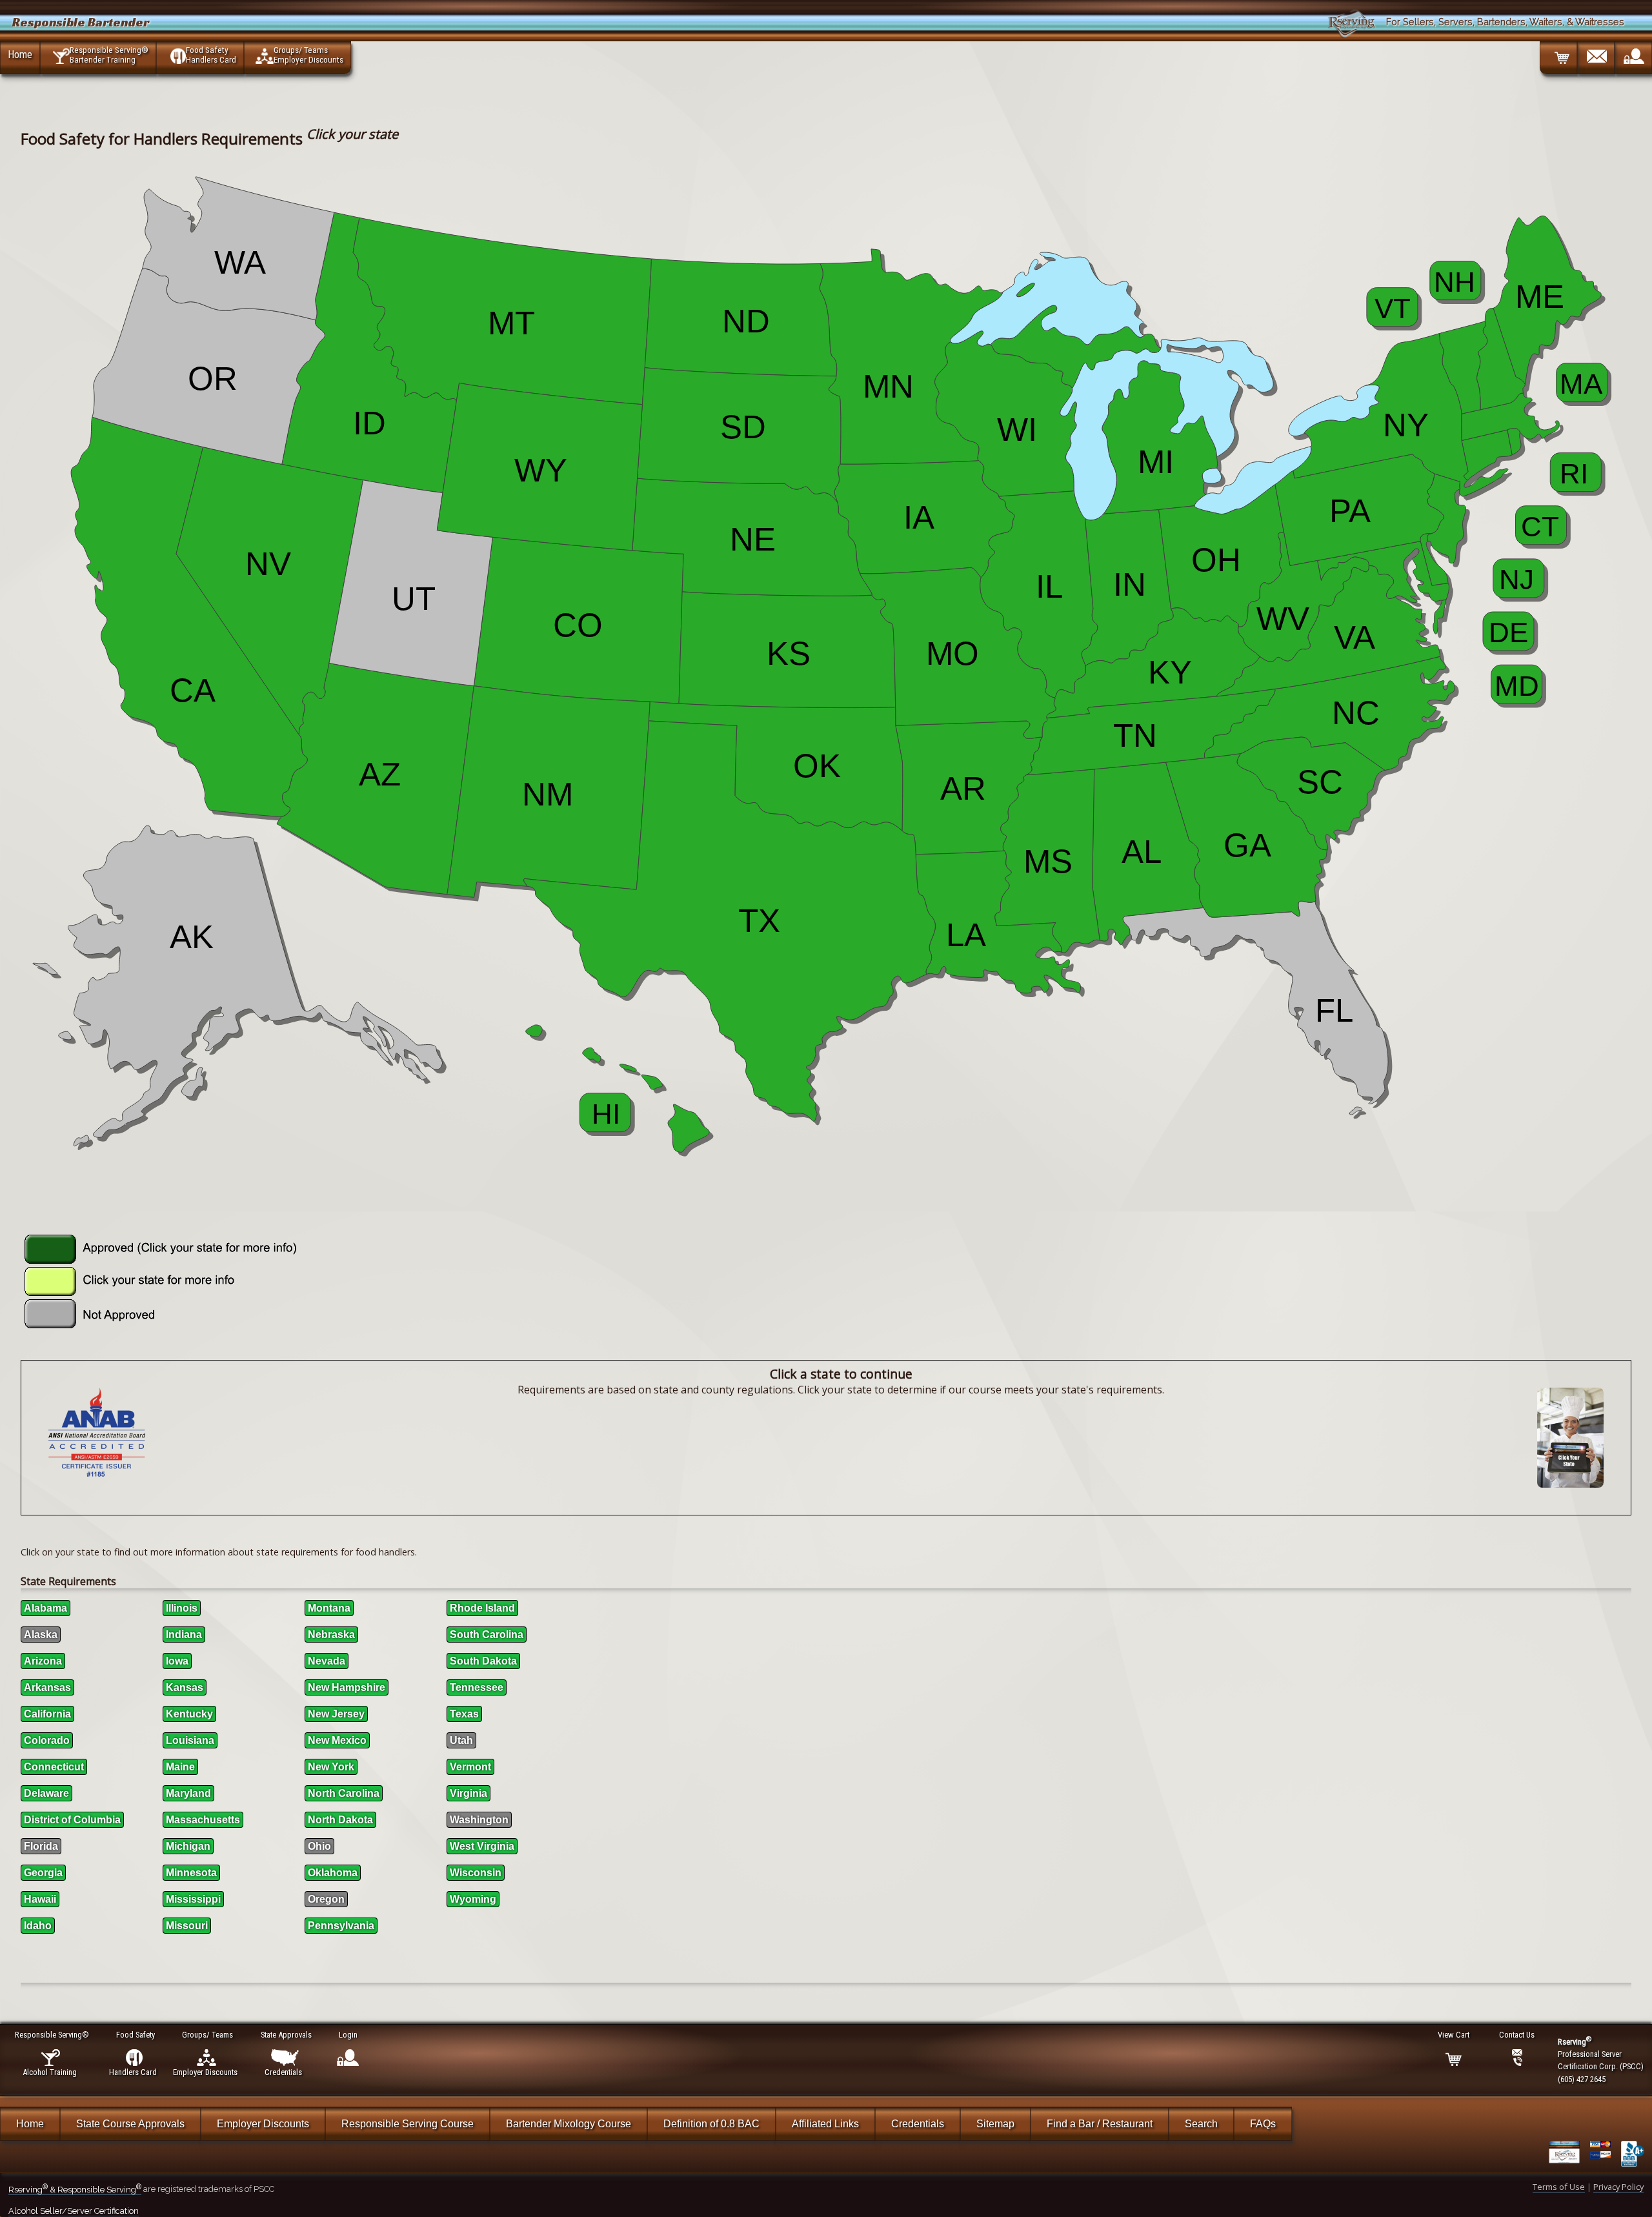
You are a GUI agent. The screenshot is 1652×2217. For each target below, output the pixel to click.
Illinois (182, 1608)
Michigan (188, 1846)
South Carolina (487, 1635)
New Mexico (337, 1740)
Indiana (184, 1635)
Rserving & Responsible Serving (75, 2190)
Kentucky (189, 1714)
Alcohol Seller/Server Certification (74, 2211)
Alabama (45, 1608)
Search (1201, 2124)
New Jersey (336, 1714)
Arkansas (47, 1687)
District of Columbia (72, 1820)
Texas (464, 1714)
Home (20, 54)
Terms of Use (1559, 2187)
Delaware (46, 1793)
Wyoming (473, 1899)
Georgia (43, 1873)
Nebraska (331, 1635)
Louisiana (190, 1740)
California (47, 1714)
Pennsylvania (341, 1926)
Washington (479, 1820)
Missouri (187, 1926)
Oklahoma (333, 1873)
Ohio (319, 1846)
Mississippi (193, 1899)
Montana (329, 1608)
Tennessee (477, 1687)
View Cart (1454, 2035)
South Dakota (483, 1661)
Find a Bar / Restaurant (1100, 2124)
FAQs (1263, 2124)
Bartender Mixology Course (569, 2124)
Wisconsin (476, 1873)
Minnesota (191, 1873)
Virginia (468, 1793)
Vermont (470, 1767)
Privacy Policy (1618, 2187)
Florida (41, 1846)
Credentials (918, 2124)
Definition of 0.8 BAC (711, 2124)
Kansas (185, 1687)
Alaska (41, 1635)
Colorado (47, 1740)
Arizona (43, 1661)
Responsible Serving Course (408, 2124)
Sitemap (995, 2124)
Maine (180, 1767)
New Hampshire (347, 1687)
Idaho (38, 1926)
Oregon (326, 1899)
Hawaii (40, 1899)
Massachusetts (203, 1820)
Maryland (188, 1793)
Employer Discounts (263, 2124)
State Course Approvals (130, 2124)
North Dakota (340, 1820)
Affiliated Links (825, 2124)
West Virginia (482, 1846)
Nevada (327, 1661)
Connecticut (54, 1767)
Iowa (177, 1661)
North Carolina (344, 1793)
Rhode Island (482, 1608)
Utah (461, 1740)
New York (331, 1767)
